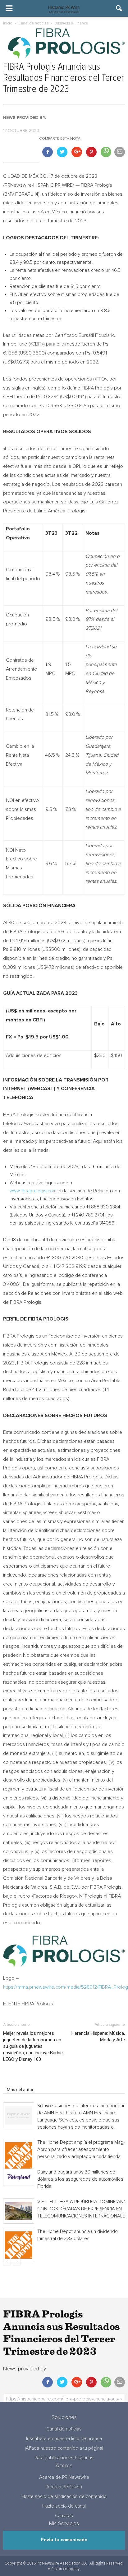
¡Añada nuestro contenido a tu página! (64, 2448)
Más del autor (20, 2090)
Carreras (64, 2516)
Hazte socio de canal (64, 2506)
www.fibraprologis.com (33, 1191)
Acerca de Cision (64, 2487)
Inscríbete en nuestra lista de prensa (64, 2439)
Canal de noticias (64, 2429)
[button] (119, 8)
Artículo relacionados (27, 2081)
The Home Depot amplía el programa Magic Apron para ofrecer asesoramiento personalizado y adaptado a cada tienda (82, 2150)
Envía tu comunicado (64, 2540)
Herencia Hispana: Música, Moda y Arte (98, 2036)
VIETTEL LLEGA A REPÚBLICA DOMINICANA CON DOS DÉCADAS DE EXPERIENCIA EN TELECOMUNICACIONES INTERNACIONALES (82, 2209)
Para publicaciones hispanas (64, 2458)
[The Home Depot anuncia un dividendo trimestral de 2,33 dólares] (19, 2245)
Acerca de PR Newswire (64, 2477)
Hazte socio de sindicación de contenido (64, 2497)
